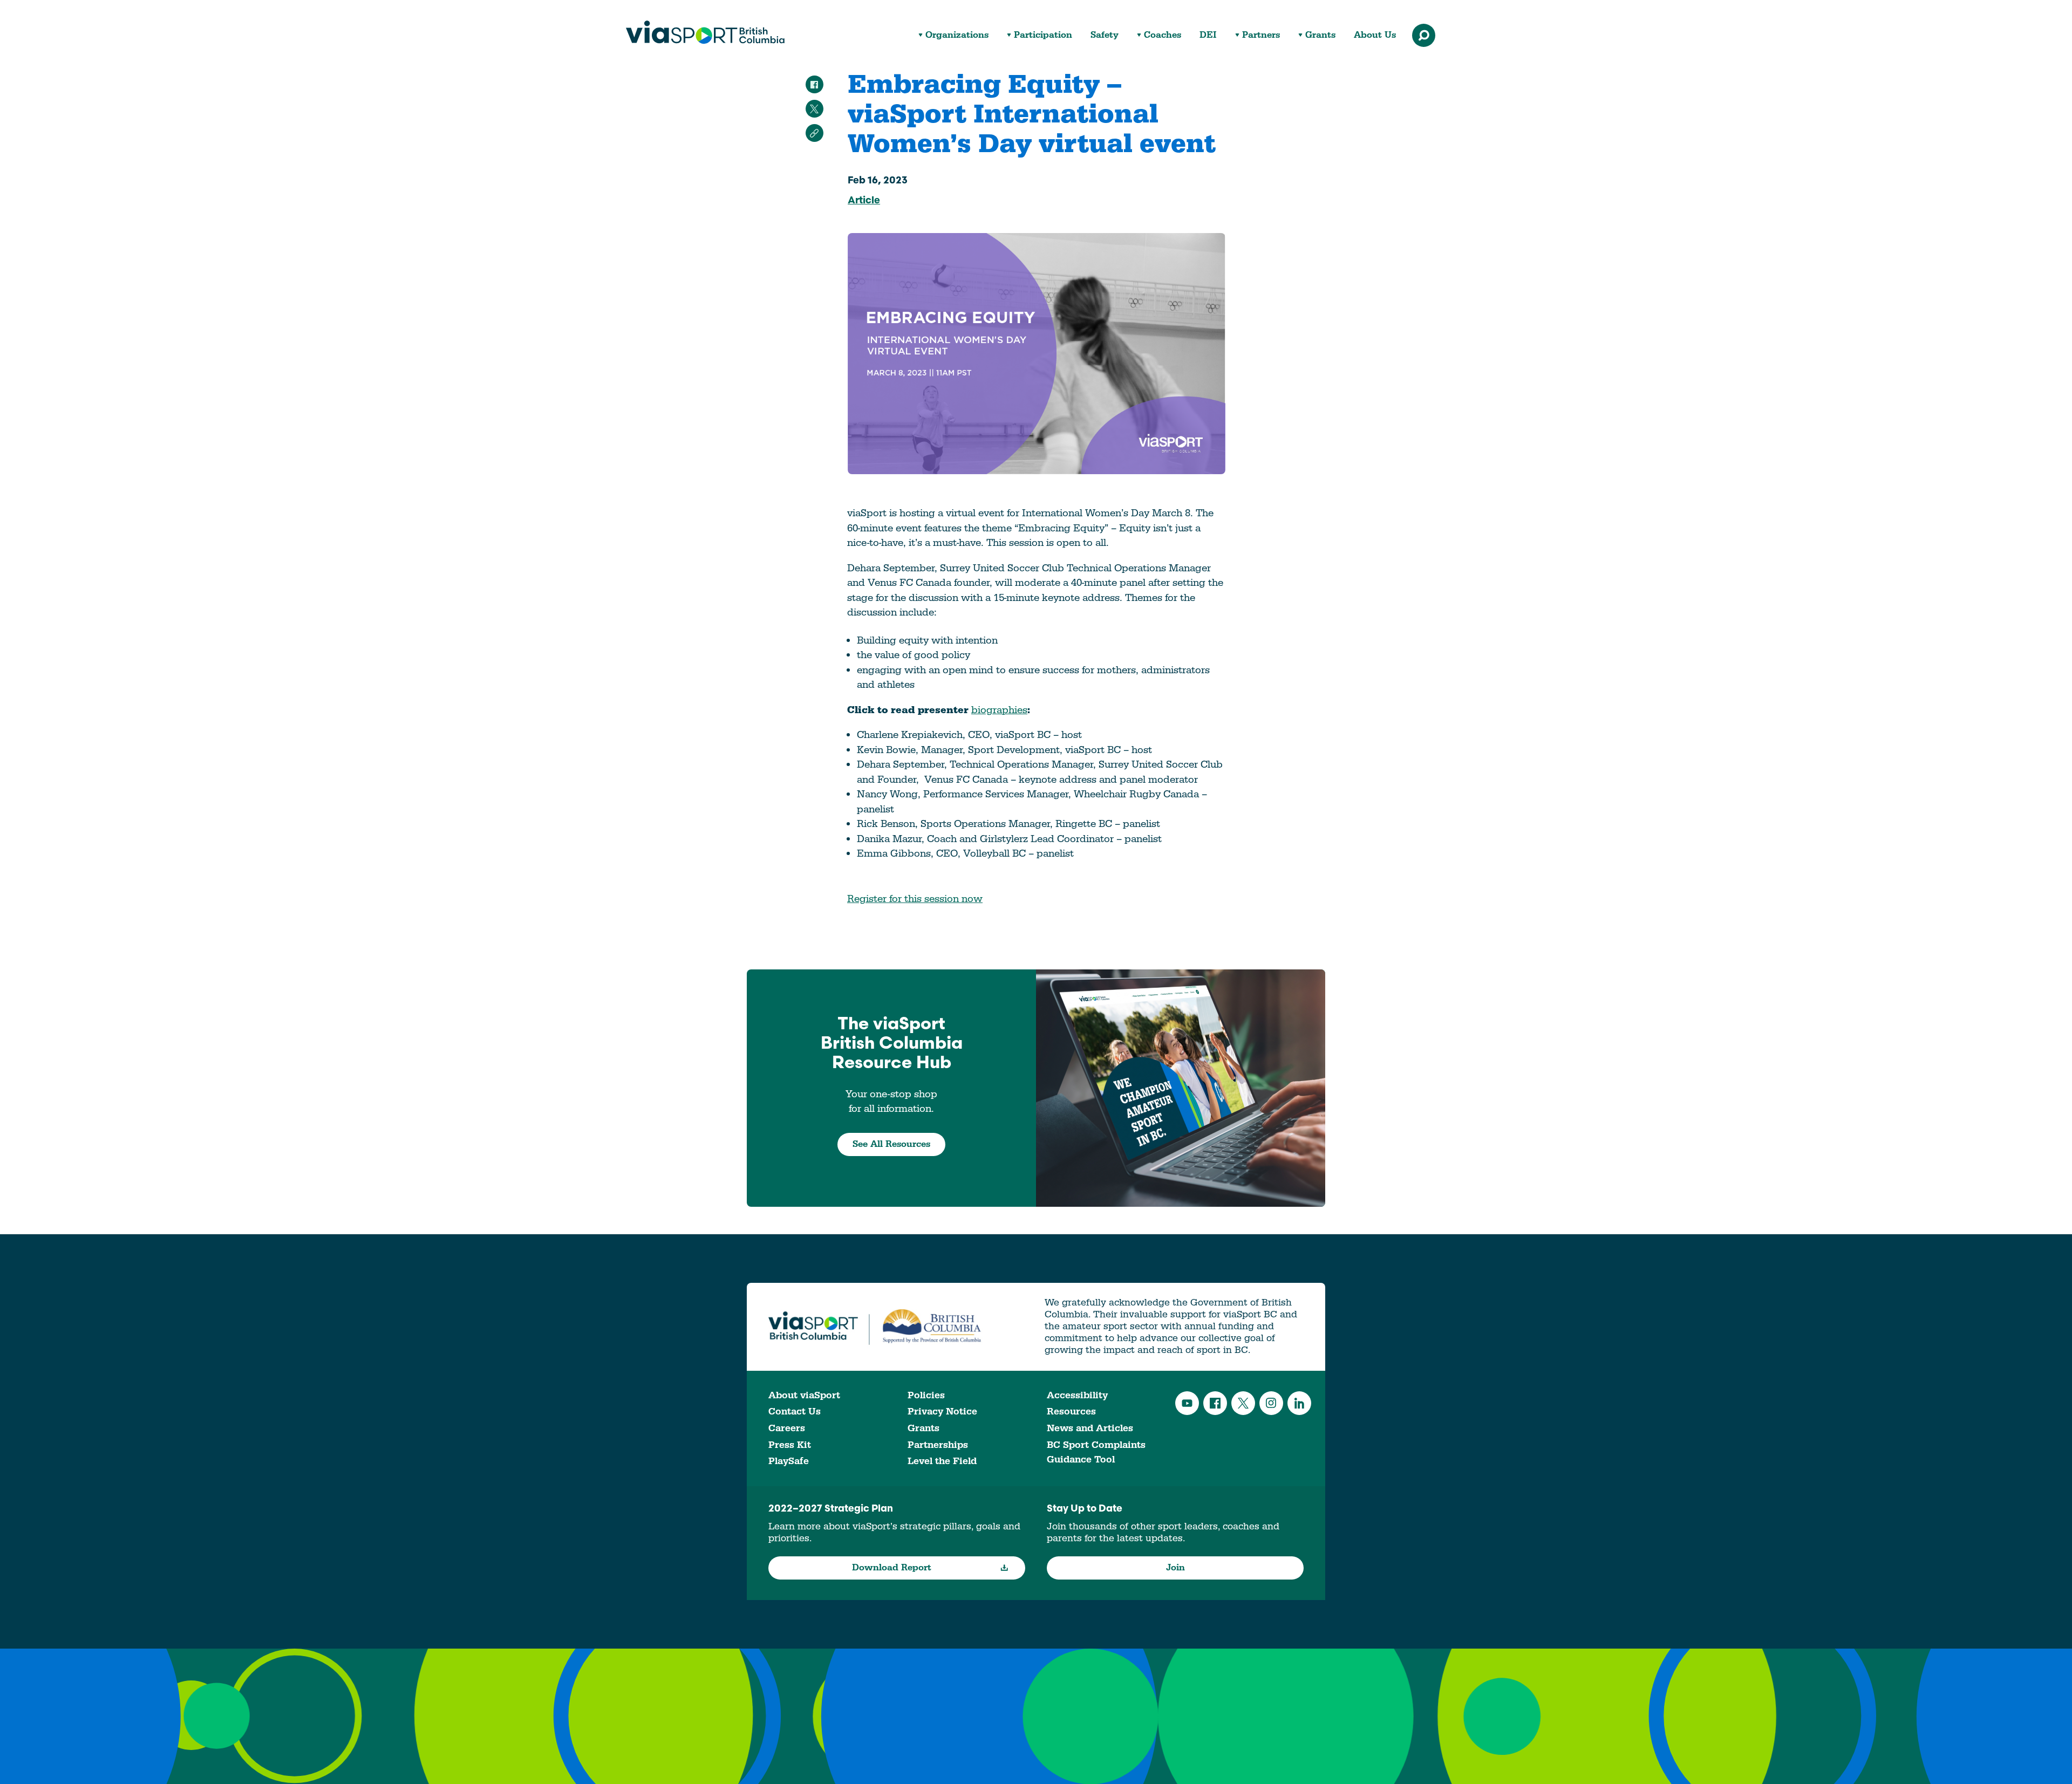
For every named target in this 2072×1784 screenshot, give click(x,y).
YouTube (1187, 1403)
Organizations (957, 35)
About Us (1375, 35)
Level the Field (942, 1461)
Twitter (1243, 1403)
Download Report (892, 1568)
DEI (1208, 35)
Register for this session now (915, 899)
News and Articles (1090, 1428)
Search (1424, 35)
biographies (999, 710)
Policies (926, 1395)
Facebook (1215, 1403)
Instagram (1271, 1403)
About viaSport (804, 1395)
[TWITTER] (815, 109)
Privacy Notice (942, 1412)
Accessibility (1077, 1395)
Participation (1043, 35)
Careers (787, 1428)
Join (1175, 1568)
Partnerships (938, 1445)
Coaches (1163, 35)
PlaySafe (789, 1461)
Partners (1261, 35)
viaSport (705, 32)
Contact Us (795, 1412)
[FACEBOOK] (815, 84)
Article (864, 201)
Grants (1320, 35)
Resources (1071, 1412)
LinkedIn (1299, 1403)
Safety (1105, 35)
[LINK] (815, 133)
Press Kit (790, 1445)
